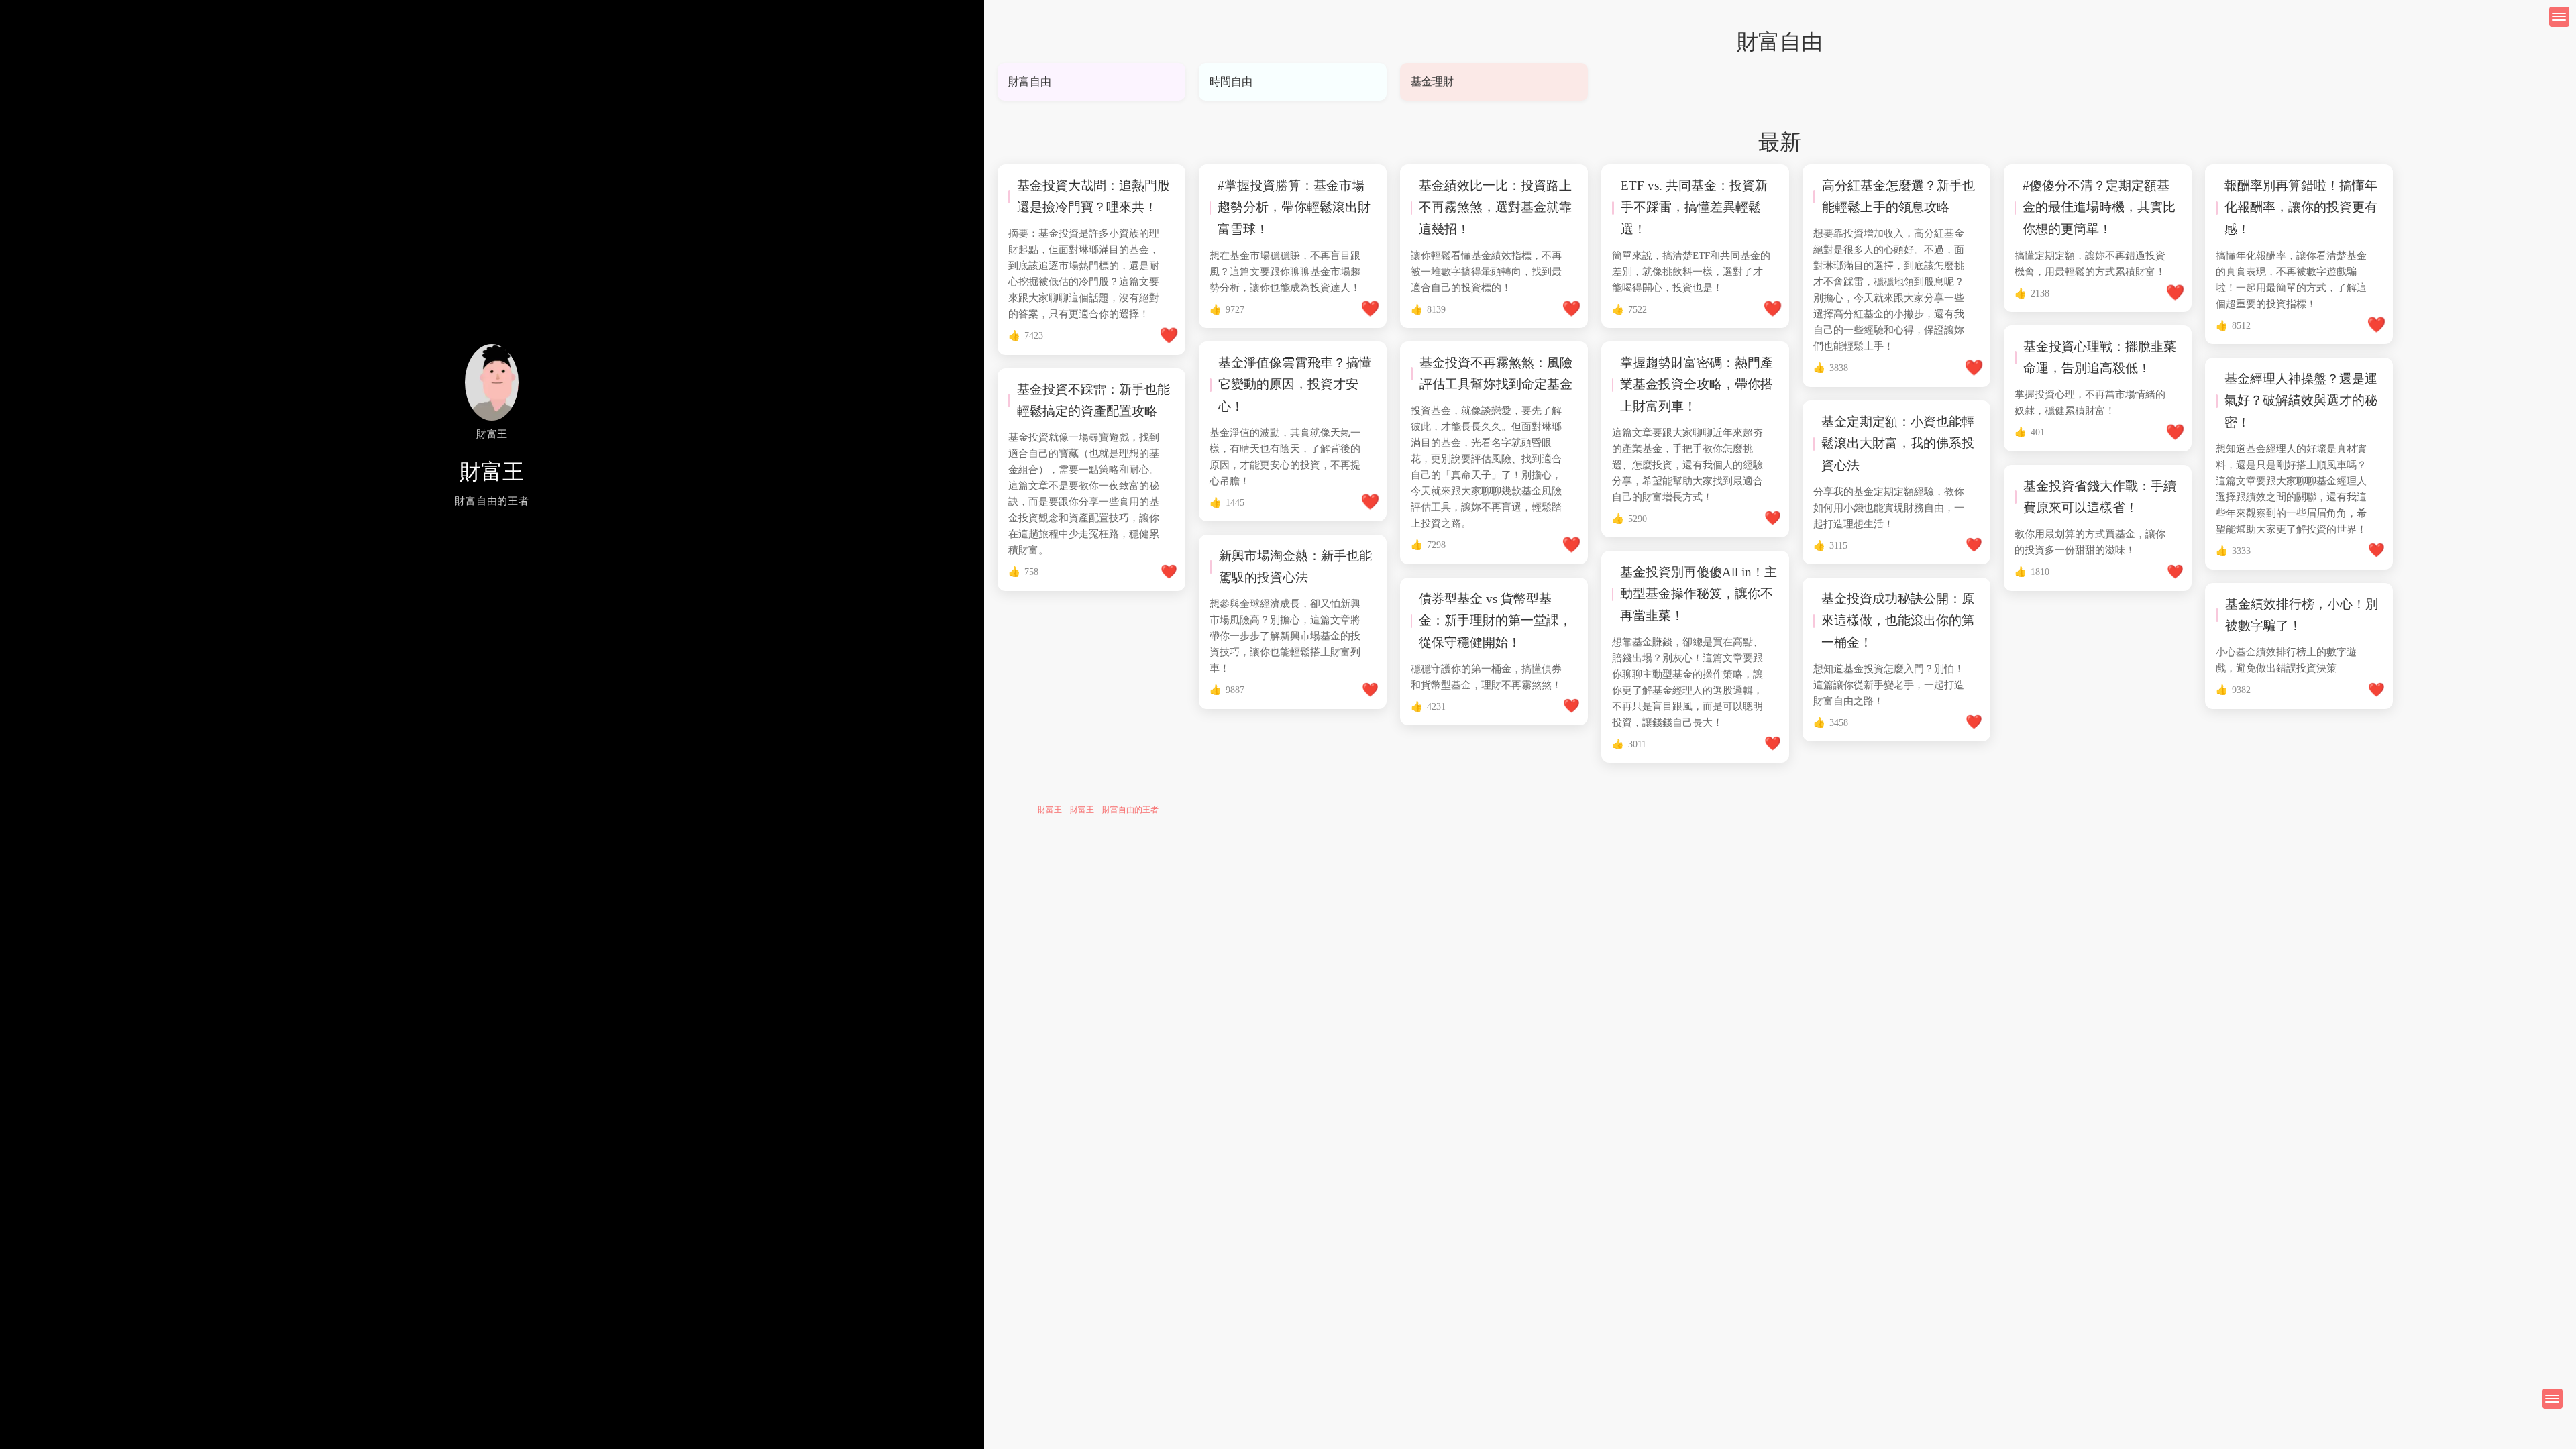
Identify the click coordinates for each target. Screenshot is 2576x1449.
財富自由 (1030, 82)
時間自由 (1231, 82)
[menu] (2553, 1399)
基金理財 (1432, 82)
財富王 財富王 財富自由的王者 (1098, 810)
